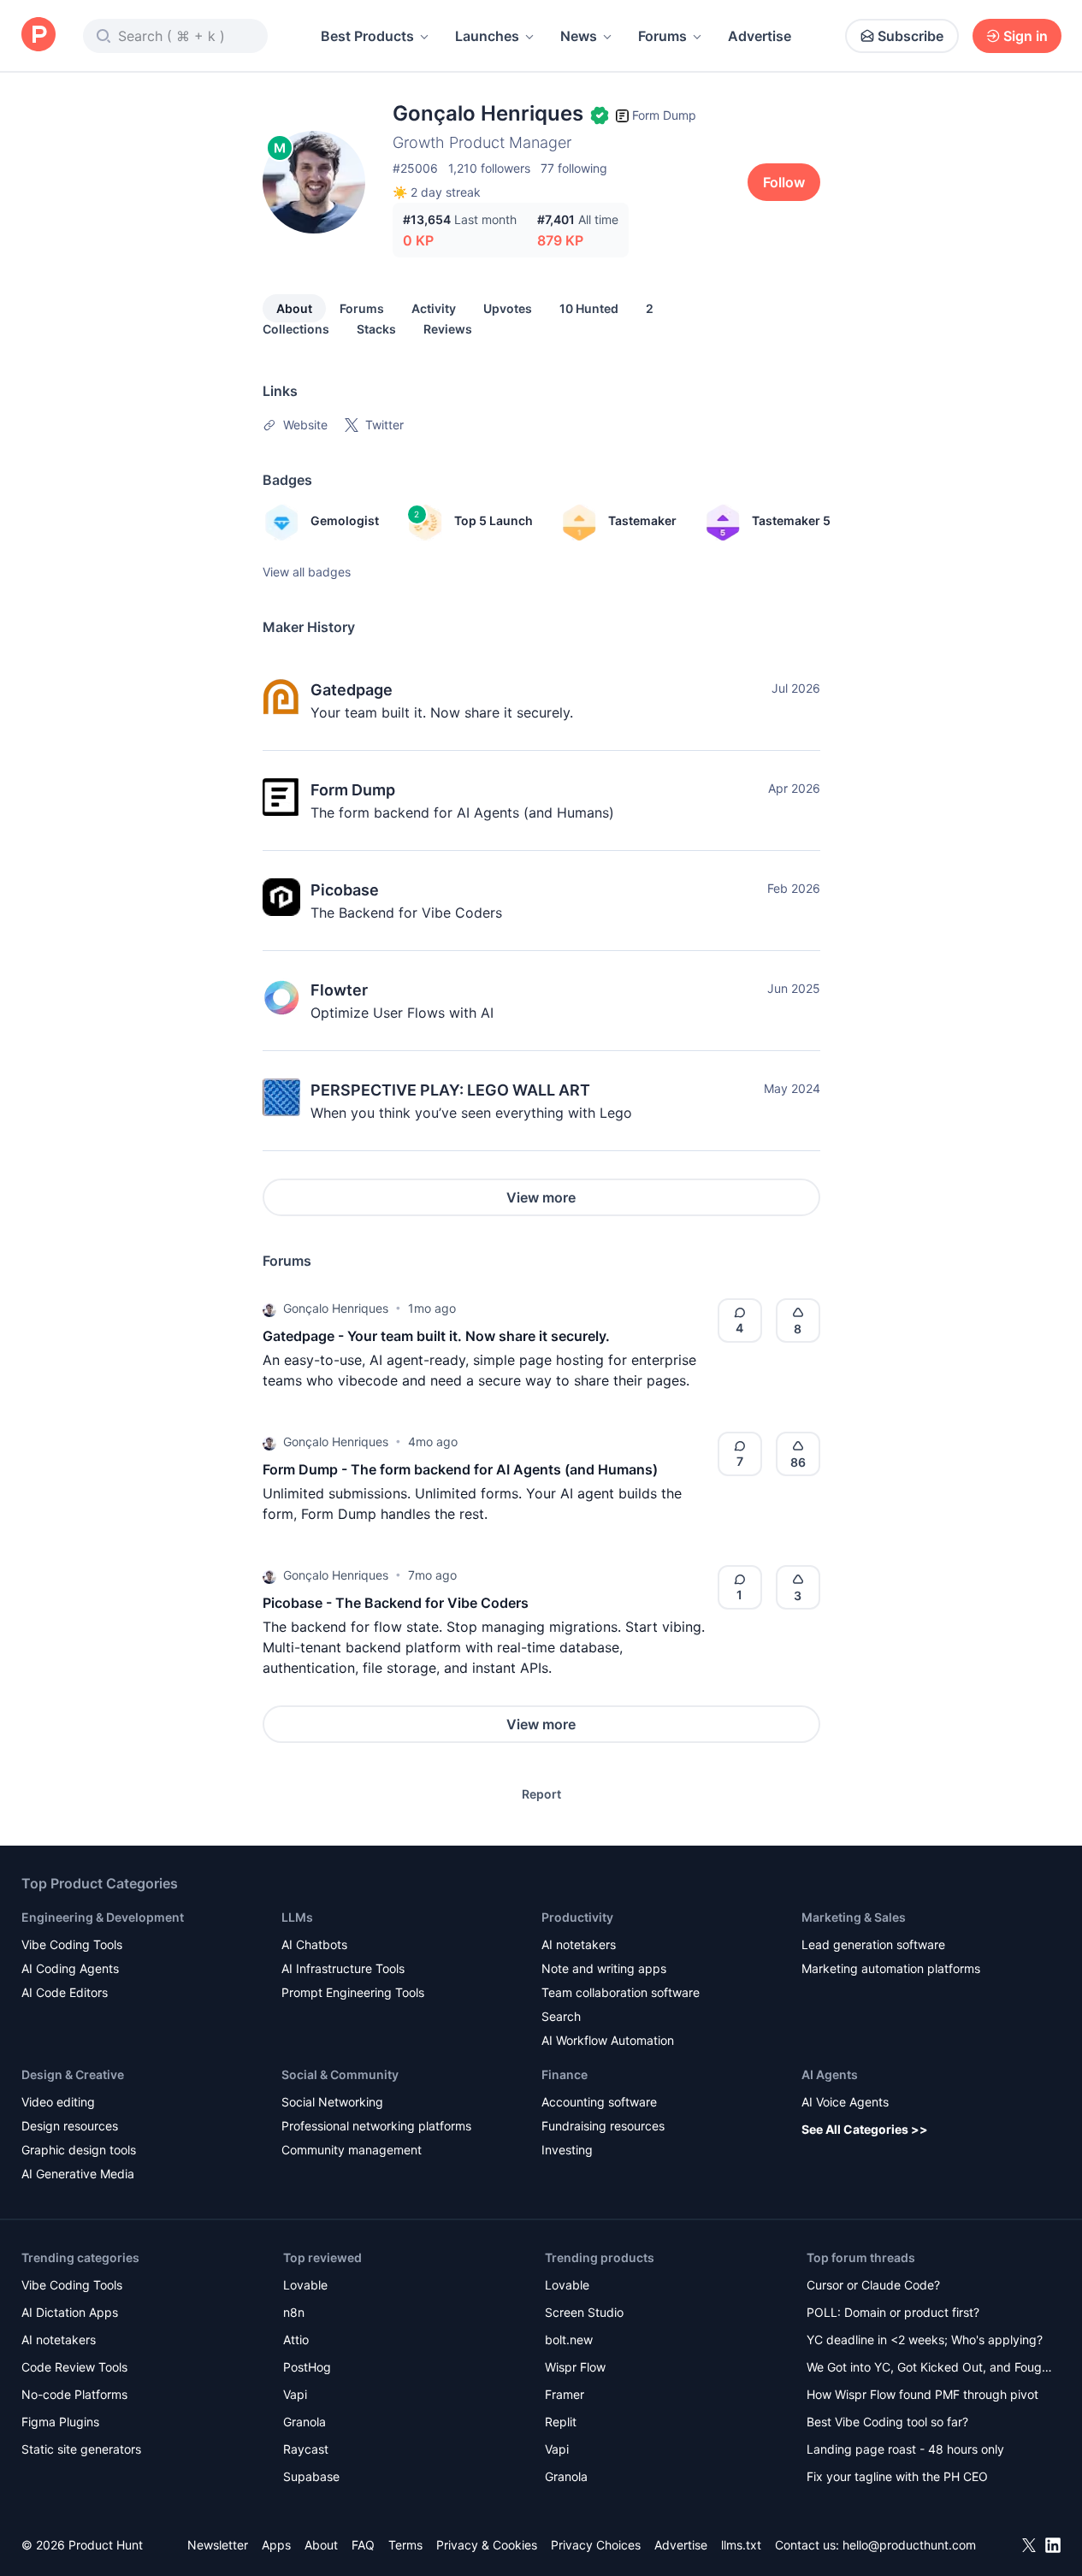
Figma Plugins (60, 2422)
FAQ (363, 2545)
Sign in (1026, 36)
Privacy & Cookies (487, 2545)
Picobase (345, 890)
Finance (565, 2074)
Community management (352, 2150)
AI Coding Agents (70, 1968)
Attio (296, 2340)
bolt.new (569, 2340)
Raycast (306, 2449)
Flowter (339, 990)
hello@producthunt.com (909, 2545)
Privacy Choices (596, 2545)
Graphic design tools (79, 2150)
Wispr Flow (575, 2367)
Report (541, 1794)
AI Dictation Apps (70, 2312)
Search (561, 2016)
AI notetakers (579, 1944)
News (579, 36)
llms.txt (741, 2545)
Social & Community (340, 2074)
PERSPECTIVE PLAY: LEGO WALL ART (450, 1090)
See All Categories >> (865, 2129)
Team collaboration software (621, 1992)
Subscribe (911, 36)
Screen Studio (584, 2312)
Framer (565, 2394)
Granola (304, 2422)
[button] (269, 1309)
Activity (434, 308)
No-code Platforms (74, 2394)
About (294, 308)
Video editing (58, 2102)
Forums (662, 36)
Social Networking (332, 2102)
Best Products (367, 36)
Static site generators (81, 2449)
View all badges (307, 572)
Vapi (295, 2394)
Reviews (448, 329)
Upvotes (508, 308)
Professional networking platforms (376, 2126)
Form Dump (353, 790)
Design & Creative (73, 2074)
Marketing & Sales (854, 1917)
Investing (567, 2150)
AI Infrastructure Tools (343, 1968)
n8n (294, 2312)
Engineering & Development (103, 1917)
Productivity (577, 1917)
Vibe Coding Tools (72, 1944)
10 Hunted (589, 308)
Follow (784, 182)
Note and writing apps (604, 1968)
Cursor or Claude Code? (873, 2285)
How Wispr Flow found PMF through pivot (922, 2394)
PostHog (307, 2367)
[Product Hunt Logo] (38, 35)
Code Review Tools (74, 2367)
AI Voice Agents (845, 2102)
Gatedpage (352, 690)
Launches (487, 36)
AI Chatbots (314, 1944)
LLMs (297, 1917)
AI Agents (830, 2074)
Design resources (70, 2126)
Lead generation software (873, 1944)
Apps (276, 2545)
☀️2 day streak (437, 192)
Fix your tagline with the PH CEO (897, 2476)
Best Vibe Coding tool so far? (887, 2422)
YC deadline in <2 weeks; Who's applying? (925, 2340)
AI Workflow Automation (608, 2040)
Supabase (311, 2476)
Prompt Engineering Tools (353, 1992)
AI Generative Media (78, 2174)
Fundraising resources (603, 2126)
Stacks (376, 329)
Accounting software (599, 2102)
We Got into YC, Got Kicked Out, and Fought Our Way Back (930, 2369)
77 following (574, 168)
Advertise (760, 36)
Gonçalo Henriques (336, 1308)
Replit (561, 2422)
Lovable (305, 2285)
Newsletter (218, 2545)
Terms (405, 2545)
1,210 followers (489, 168)
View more (541, 1197)
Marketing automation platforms (891, 1968)
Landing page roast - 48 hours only (905, 2449)
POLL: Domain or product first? (893, 2312)
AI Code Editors (65, 1992)
